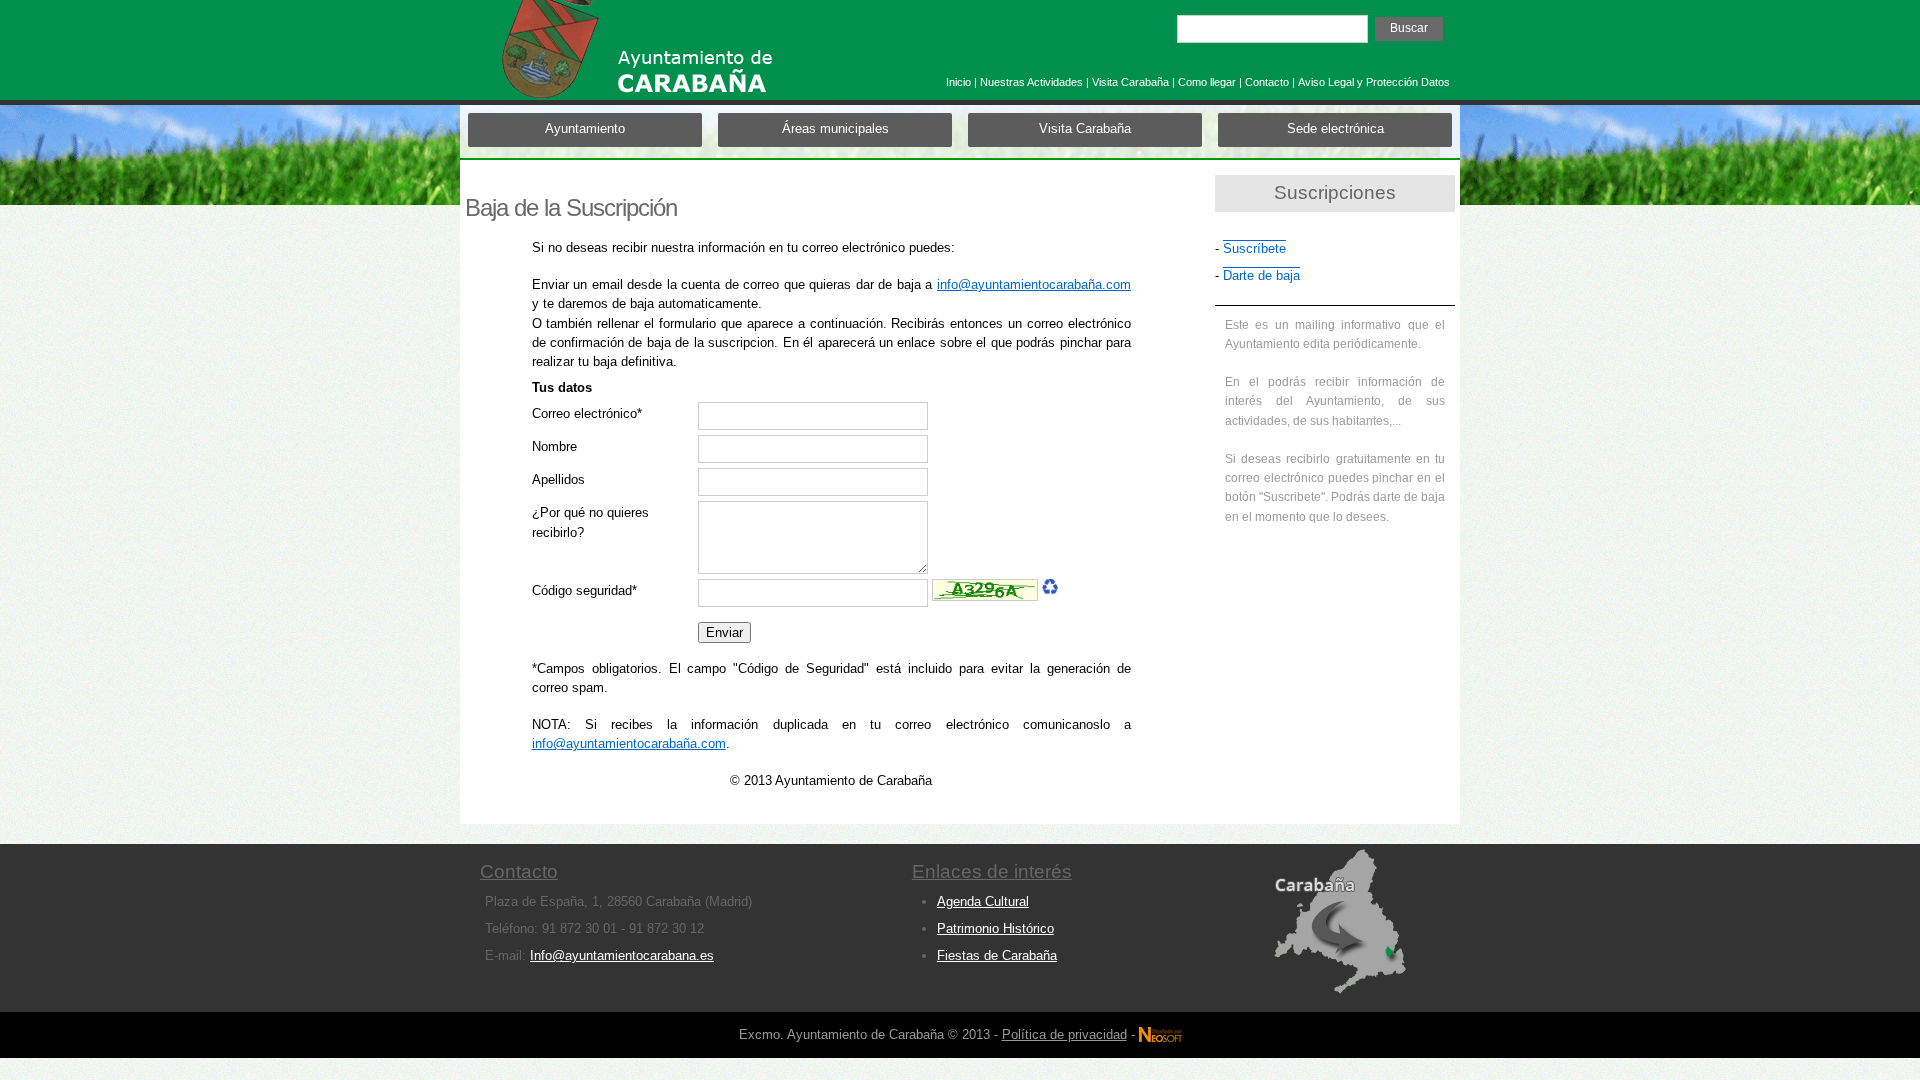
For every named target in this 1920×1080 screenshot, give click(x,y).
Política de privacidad (1064, 1034)
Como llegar (1207, 82)
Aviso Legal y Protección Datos (1374, 82)
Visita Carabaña (1130, 82)
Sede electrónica (1335, 128)
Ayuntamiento (585, 128)
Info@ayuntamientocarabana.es (622, 955)
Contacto (1267, 82)
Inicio (958, 82)
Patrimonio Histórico (995, 928)
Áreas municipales (835, 128)
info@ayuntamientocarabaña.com (1034, 284)
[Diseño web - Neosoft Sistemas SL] (1160, 1022)
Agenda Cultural (983, 901)
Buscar (1409, 28)
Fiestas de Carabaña (997, 955)
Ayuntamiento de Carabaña (675, 58)
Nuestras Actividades (1031, 82)
